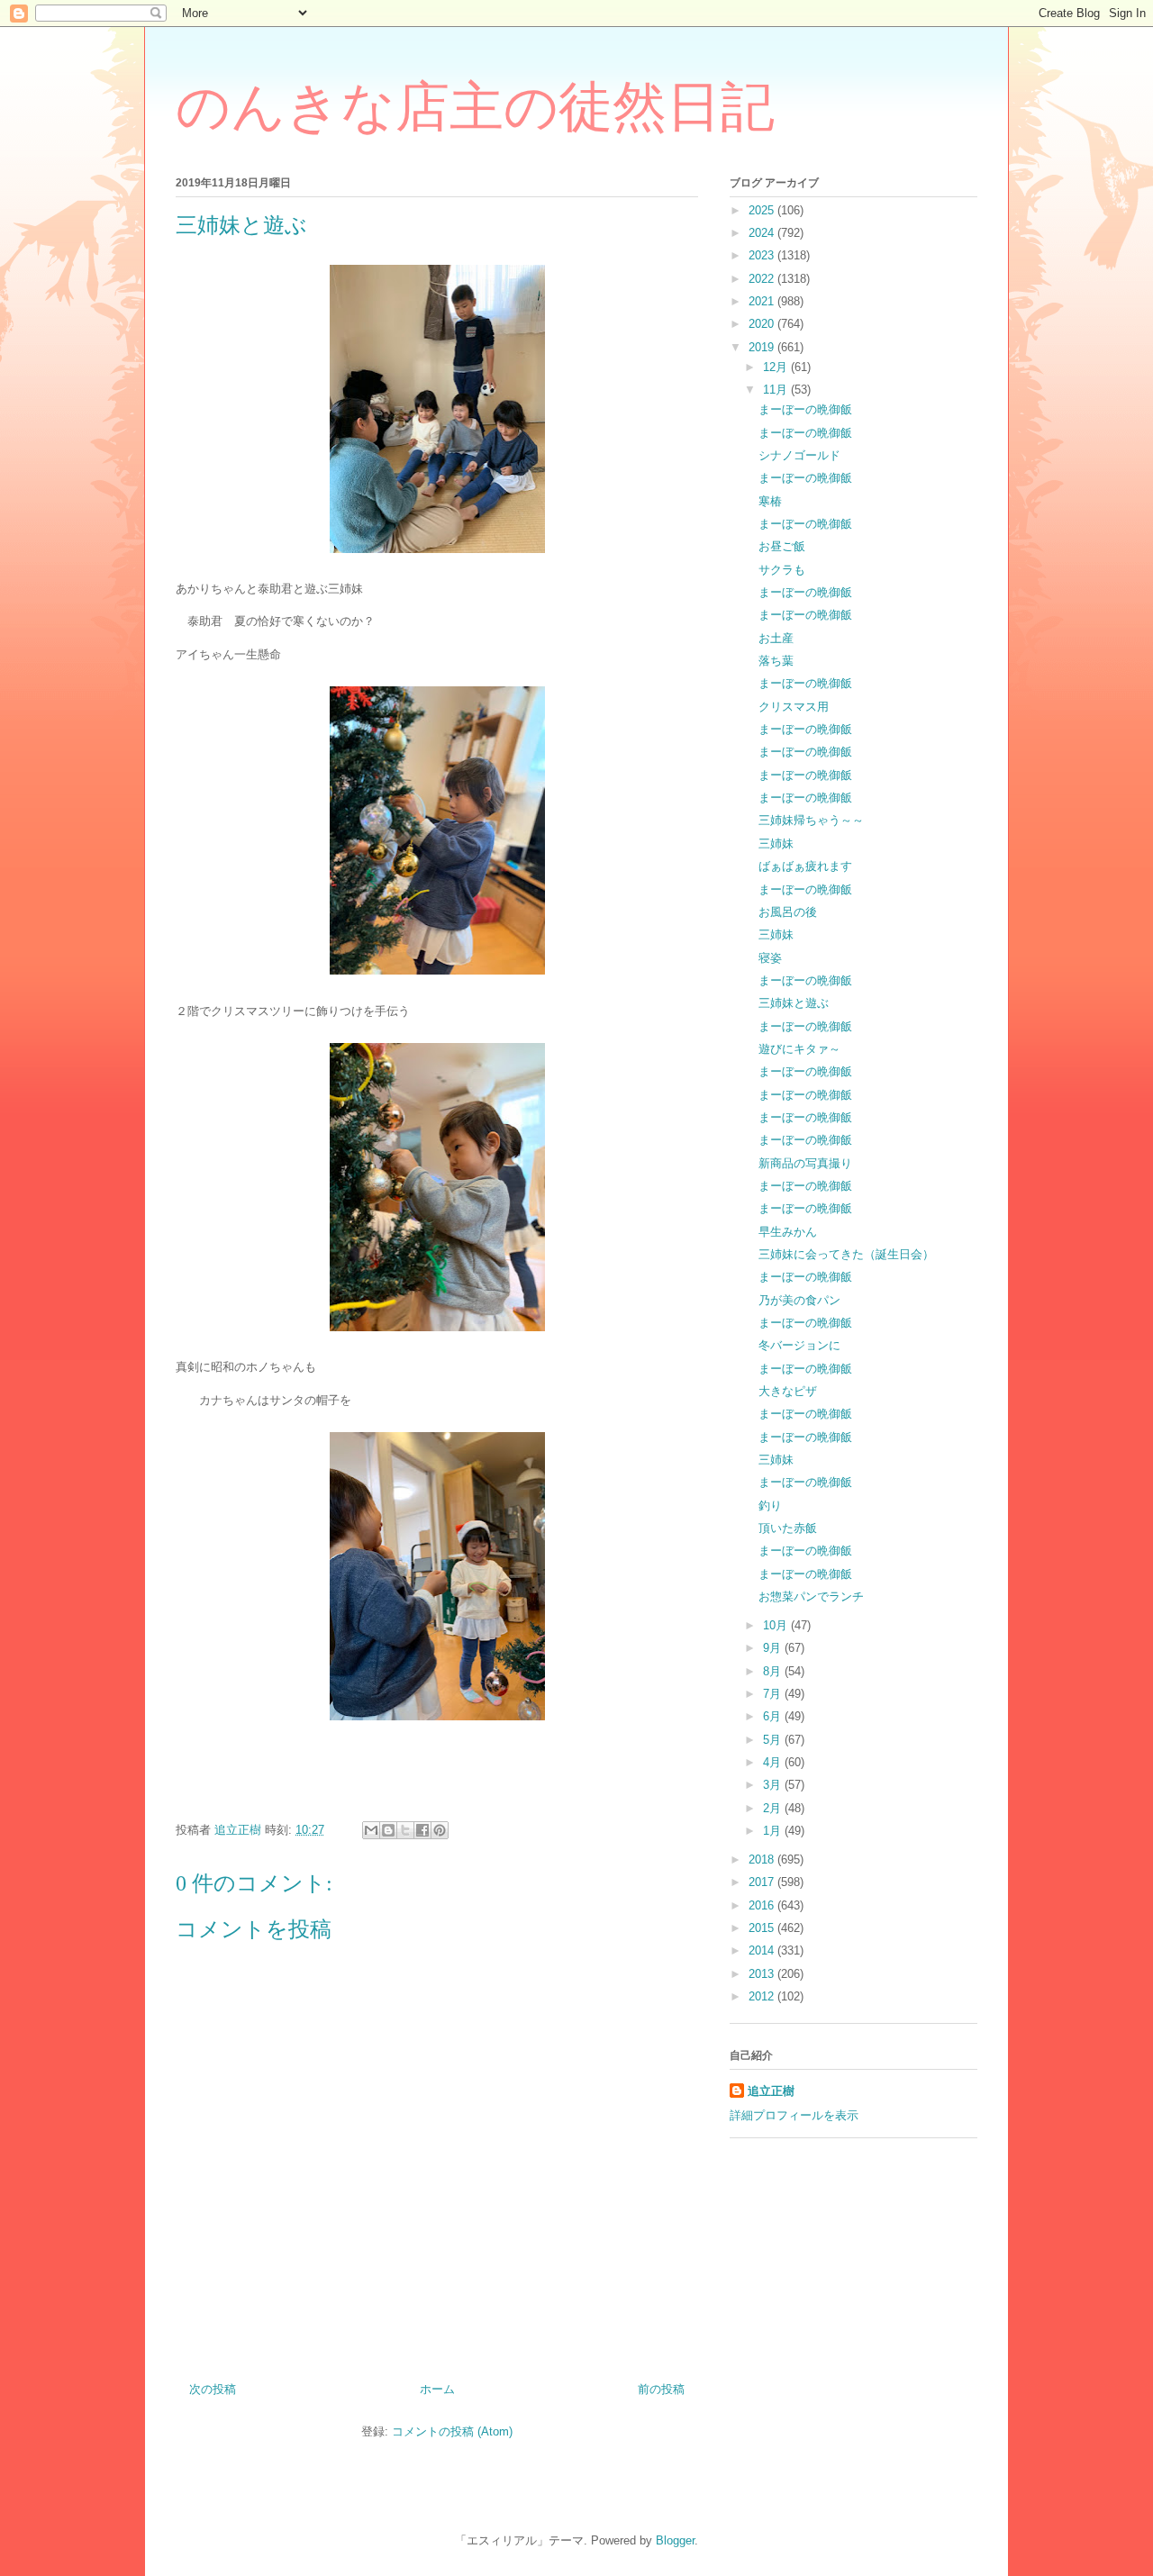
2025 (763, 210)
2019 (763, 347)
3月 (774, 1785)
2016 (763, 1905)
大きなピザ (788, 1391)
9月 (774, 1648)
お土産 (776, 638)
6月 (774, 1716)
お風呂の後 (788, 912)
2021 (763, 301)
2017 (763, 1882)
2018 (763, 1859)
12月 (777, 367)
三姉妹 (776, 844)
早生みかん (788, 1232)
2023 (763, 255)
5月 (774, 1740)
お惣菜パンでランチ (811, 1596)
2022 (763, 279)
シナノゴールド (799, 455)
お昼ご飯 (782, 546)
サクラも (782, 570)
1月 (774, 1831)
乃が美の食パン (799, 1300)
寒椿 (770, 501)
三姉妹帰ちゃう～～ (811, 820)
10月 (777, 1625)
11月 (777, 390)
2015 (763, 1928)
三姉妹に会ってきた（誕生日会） (846, 1254)
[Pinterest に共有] (440, 1830)
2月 (774, 1808)
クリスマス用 (794, 707)
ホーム (437, 2389)
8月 (774, 1671)
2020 (763, 324)
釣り (770, 1506)
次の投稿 (213, 2389)
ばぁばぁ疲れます (805, 866)
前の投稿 (661, 2389)
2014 (763, 1950)
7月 (774, 1694)
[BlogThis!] (388, 1830)
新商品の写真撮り (805, 1163)
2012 (763, 1996)
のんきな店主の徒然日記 (475, 107)
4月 (774, 1762)
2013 (763, 1974)
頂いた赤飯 (788, 1528)
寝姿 (770, 958)
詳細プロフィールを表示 (794, 2115)
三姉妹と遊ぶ (794, 1003)
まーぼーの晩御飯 (805, 409)
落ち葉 (776, 661)
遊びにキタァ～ (799, 1049)
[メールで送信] (371, 1830)
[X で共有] (405, 1830)
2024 (763, 233)
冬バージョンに (799, 1345)
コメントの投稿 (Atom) (452, 2431)
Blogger (675, 2540)
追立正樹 (771, 2091)
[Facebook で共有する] (422, 1830)
